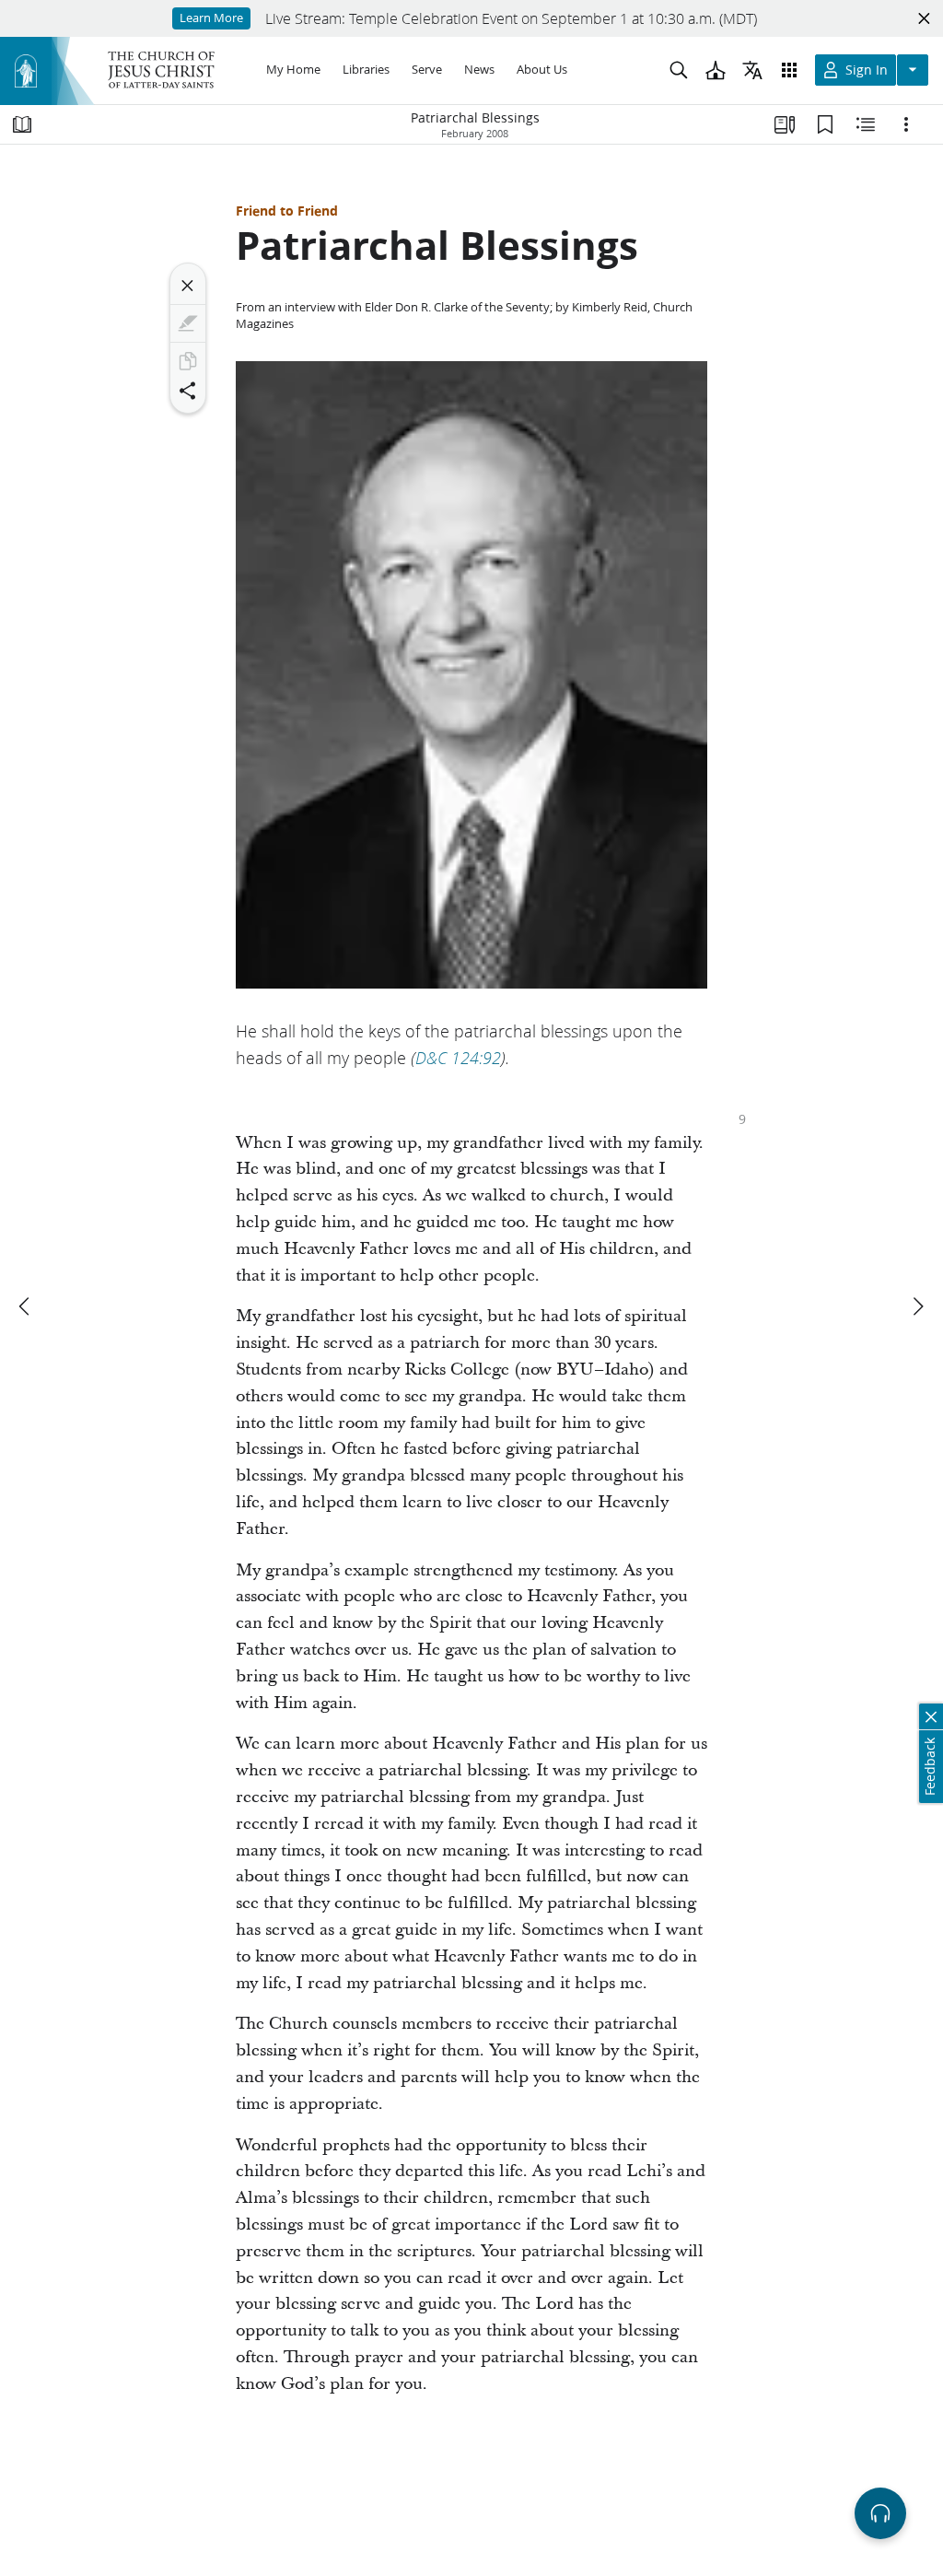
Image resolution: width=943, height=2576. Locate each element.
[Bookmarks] (825, 124)
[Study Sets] (785, 124)
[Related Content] (866, 124)
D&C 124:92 (458, 1058)
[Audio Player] (880, 2513)
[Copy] (188, 361)
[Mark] (188, 323)
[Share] (188, 391)
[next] (917, 1306)
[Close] (188, 286)
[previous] (26, 1306)
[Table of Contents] (22, 124)
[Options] (906, 124)
